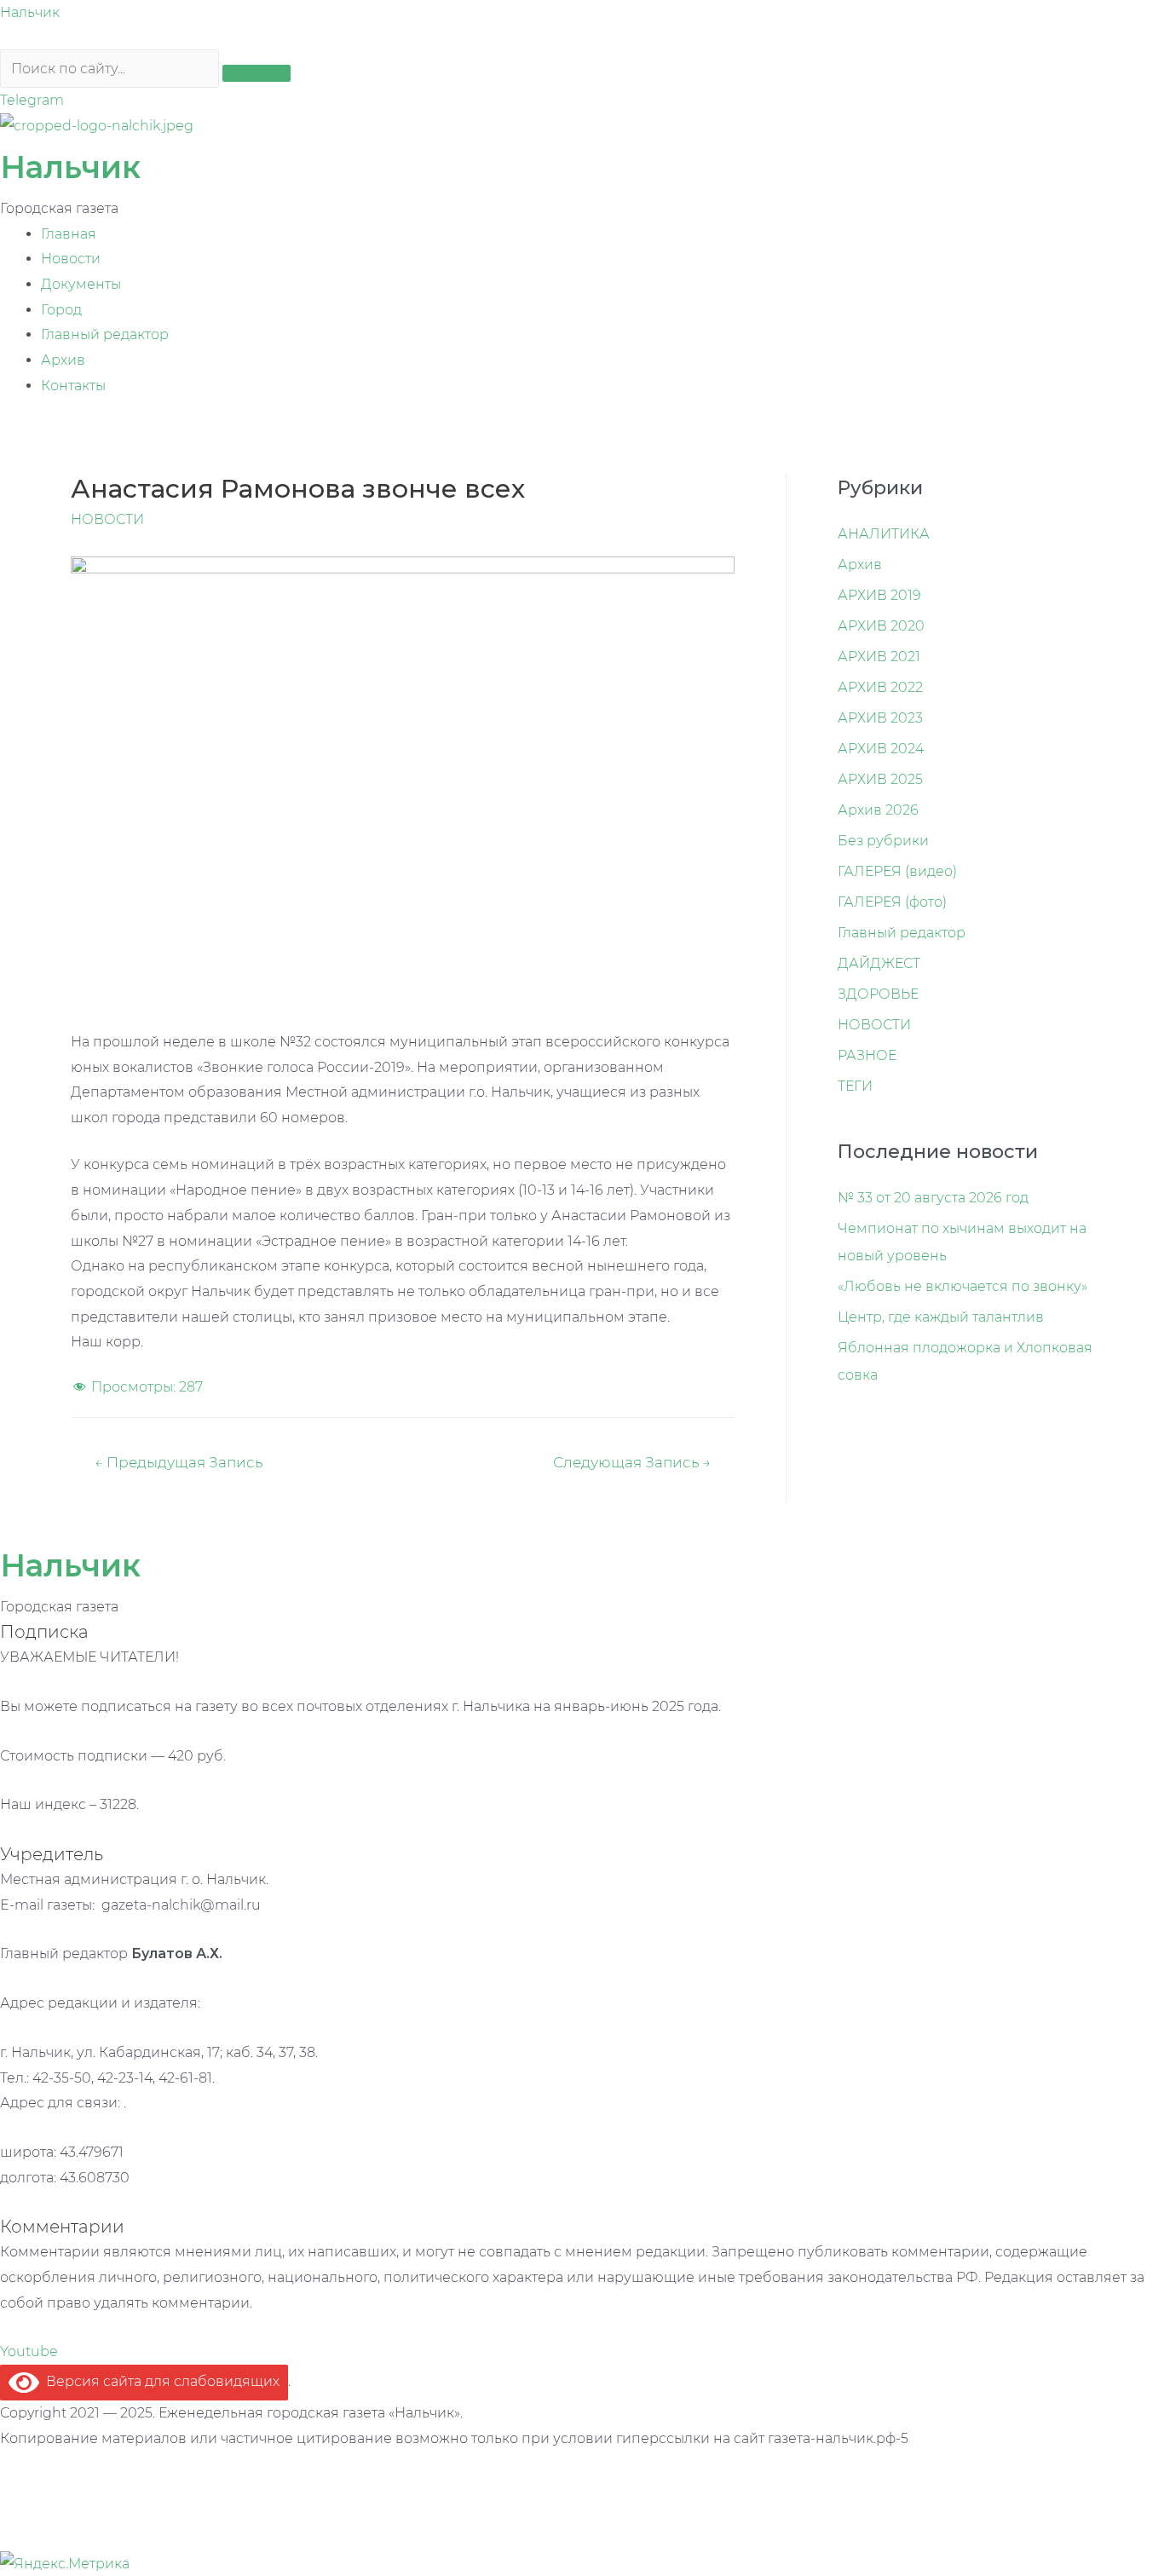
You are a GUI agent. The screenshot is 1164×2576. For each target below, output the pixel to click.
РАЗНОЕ (867, 1055)
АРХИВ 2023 (880, 718)
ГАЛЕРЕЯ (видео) (897, 871)
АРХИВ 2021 (879, 657)
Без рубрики (883, 841)
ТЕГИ (855, 1086)
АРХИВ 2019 (879, 595)
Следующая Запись (632, 1462)
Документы (81, 284)
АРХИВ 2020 (881, 626)
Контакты (73, 386)
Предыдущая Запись (179, 1462)
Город (61, 310)
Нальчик (30, 12)
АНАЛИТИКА (884, 534)
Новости (71, 259)
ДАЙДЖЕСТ (879, 963)
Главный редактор (105, 334)
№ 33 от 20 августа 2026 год (933, 1198)
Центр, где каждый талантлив (941, 1317)
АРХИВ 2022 (880, 687)
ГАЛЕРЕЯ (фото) (892, 902)
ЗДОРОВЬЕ (878, 994)
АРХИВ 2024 (881, 749)
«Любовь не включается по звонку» (962, 1286)
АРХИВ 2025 (880, 779)
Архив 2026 (878, 810)
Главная (69, 234)
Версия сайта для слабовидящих (159, 2381)
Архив (63, 360)
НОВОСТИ (107, 519)
